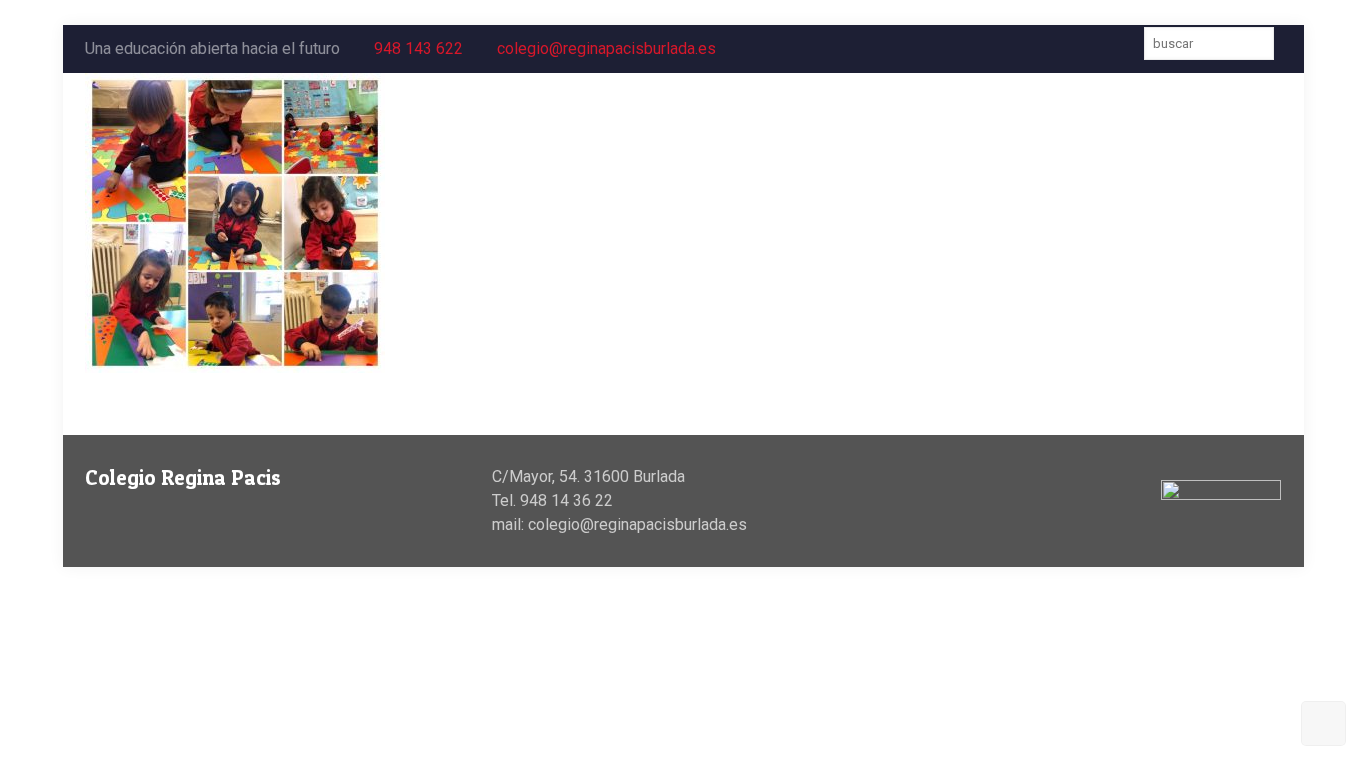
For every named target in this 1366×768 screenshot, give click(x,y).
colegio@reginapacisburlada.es (606, 48)
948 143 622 (418, 48)
